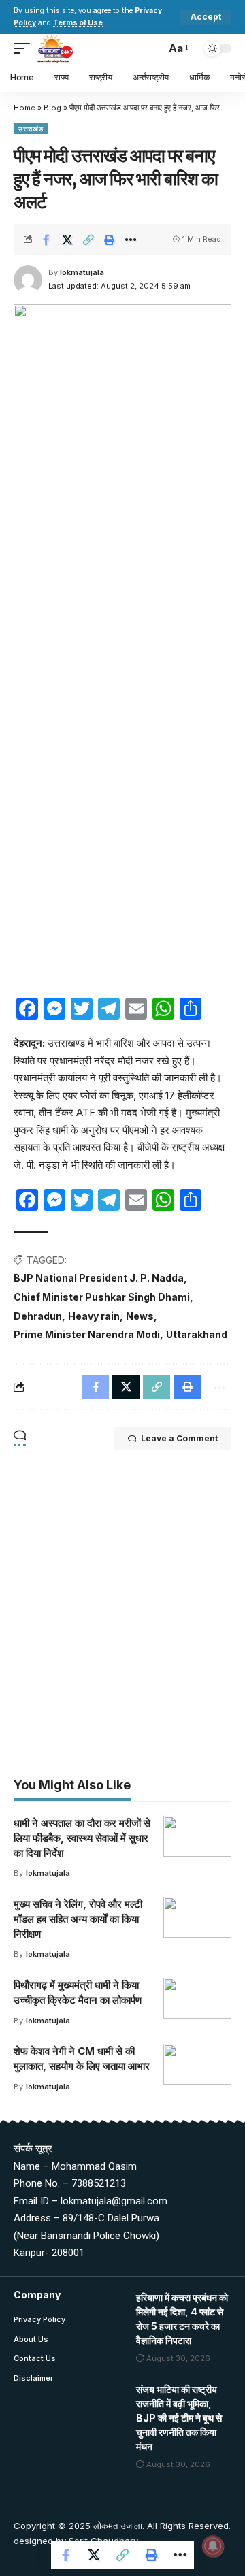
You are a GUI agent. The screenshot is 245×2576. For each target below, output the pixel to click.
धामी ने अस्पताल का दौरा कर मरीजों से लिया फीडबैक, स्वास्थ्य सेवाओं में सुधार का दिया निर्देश (82, 1838)
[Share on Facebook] (46, 240)
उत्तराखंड (31, 129)
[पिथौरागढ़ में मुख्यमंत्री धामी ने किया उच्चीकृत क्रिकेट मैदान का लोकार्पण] (197, 1998)
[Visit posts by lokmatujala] (28, 280)
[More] (131, 240)
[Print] (110, 240)
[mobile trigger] (25, 48)
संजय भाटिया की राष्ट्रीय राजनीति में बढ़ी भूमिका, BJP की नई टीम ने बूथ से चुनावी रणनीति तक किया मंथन (179, 2418)
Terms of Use (78, 23)
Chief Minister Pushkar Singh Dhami (102, 1297)
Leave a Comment (179, 1438)
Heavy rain (94, 1316)
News (140, 1316)
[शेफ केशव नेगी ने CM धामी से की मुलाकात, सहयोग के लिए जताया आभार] (197, 2064)
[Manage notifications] (213, 2546)
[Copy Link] (88, 240)
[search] (152, 48)
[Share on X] (67, 240)
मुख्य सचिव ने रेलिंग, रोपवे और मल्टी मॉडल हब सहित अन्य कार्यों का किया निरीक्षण (78, 1919)
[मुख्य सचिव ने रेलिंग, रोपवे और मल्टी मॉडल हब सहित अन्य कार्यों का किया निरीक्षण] (197, 1917)
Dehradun (38, 1316)
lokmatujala (82, 272)
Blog (52, 108)
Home (24, 108)
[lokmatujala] (55, 48)
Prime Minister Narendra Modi (87, 1334)
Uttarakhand (197, 1334)
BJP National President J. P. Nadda (99, 1278)
